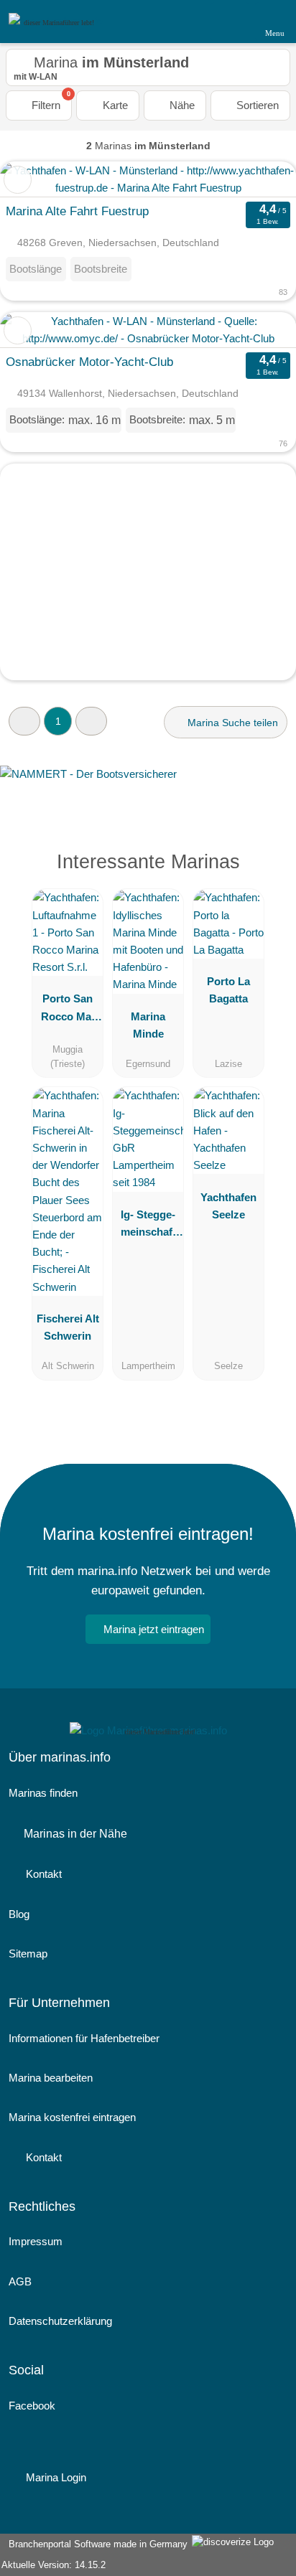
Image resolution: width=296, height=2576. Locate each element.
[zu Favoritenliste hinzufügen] (18, 180)
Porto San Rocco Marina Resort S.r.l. (68, 1010)
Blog (19, 1914)
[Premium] (267, 874)
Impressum (36, 2241)
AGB (20, 2281)
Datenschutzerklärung (60, 2321)
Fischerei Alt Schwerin (68, 1327)
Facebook (32, 2406)
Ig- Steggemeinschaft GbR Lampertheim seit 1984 (148, 1226)
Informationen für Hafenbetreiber (84, 2038)
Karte (114, 105)
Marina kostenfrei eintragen (72, 2117)
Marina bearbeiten (51, 2078)
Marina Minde (148, 1025)
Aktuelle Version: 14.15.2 (54, 2565)
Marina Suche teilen (231, 723)
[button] (24, 721)
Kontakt (42, 1874)
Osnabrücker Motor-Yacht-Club (89, 362)
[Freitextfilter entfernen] (231, 21)
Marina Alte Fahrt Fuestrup (77, 211)
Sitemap (28, 1954)
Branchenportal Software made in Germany (95, 2544)
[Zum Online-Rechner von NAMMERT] (148, 785)
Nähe (181, 105)
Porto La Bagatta (228, 990)
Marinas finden (43, 1793)
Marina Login (55, 2477)
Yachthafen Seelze (228, 1206)
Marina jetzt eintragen (154, 1629)
